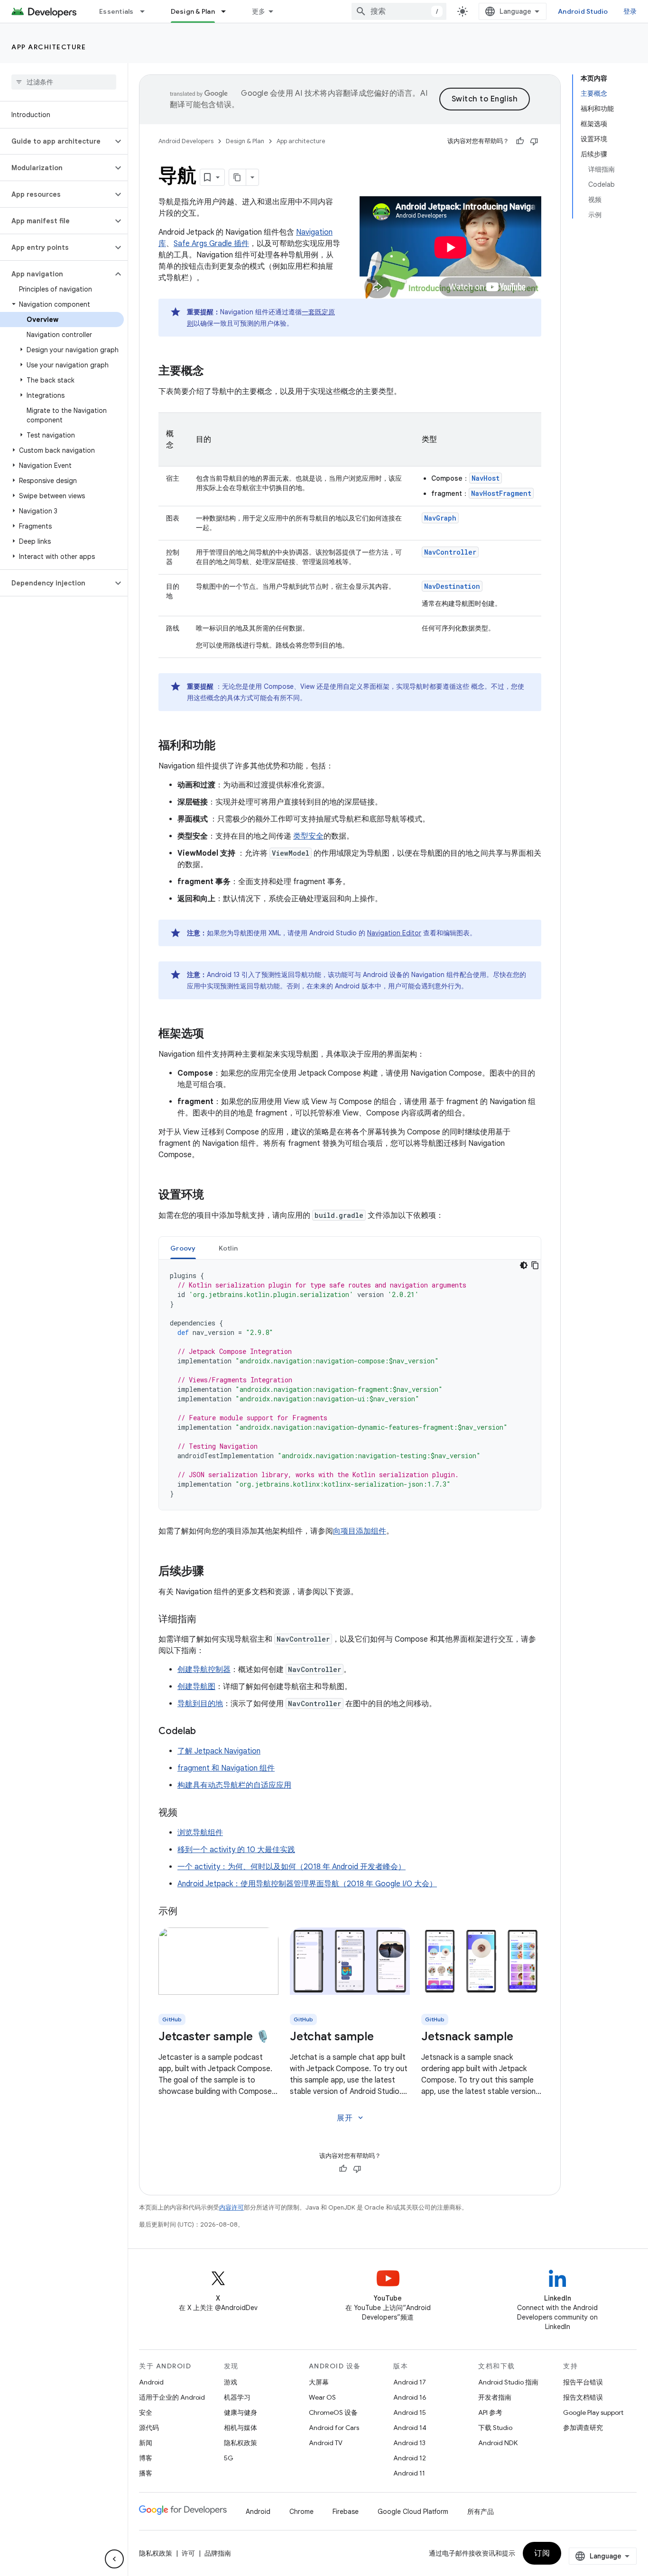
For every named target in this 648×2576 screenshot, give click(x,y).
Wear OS (322, 2397)
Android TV (326, 2443)
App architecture (49, 47)
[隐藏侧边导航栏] (114, 2559)
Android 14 (410, 2428)
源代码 (149, 2428)
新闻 (146, 2443)
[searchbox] (64, 82)
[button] (56, 141)
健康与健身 (241, 2412)
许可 (188, 2553)
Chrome (301, 2512)
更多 (259, 11)
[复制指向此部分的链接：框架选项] (213, 1034)
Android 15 (410, 2412)
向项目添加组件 (360, 1531)
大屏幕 (319, 2382)
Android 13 (409, 2443)
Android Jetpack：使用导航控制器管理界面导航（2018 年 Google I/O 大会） (307, 1884)
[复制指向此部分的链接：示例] (187, 1912)
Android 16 (410, 2397)
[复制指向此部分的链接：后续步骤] (213, 1572)
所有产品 (481, 2512)
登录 (630, 11)
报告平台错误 (583, 2382)
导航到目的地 (200, 1704)
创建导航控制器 (204, 1670)
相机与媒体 (241, 2428)
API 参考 (490, 2412)
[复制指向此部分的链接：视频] (187, 1813)
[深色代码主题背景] (524, 1265)
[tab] (183, 1248)
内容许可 (231, 2207)
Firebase (346, 2512)
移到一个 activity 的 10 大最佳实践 (236, 1850)
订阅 (542, 2553)
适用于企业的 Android (172, 2397)
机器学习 (237, 2397)
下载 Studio (495, 2428)
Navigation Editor (394, 933)
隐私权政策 (241, 2443)
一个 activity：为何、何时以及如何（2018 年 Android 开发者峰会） (292, 1867)
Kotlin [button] (228, 1248)
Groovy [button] (183, 1248)
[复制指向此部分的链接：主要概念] (213, 372)
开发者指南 (495, 2397)
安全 (146, 2412)
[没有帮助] (534, 141)
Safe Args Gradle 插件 (211, 244)
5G (229, 2458)
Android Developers (186, 141)
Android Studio (583, 11)
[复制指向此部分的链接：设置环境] (213, 1196)
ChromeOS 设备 (333, 2412)
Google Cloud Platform (413, 2512)
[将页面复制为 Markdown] (238, 177)
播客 (146, 2473)
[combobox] (399, 11)
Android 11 (409, 2473)
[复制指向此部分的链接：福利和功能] (225, 746)
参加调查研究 (583, 2428)
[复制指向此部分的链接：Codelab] (205, 1732)
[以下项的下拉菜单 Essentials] (147, 11)
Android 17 (410, 2382)
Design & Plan (193, 11)
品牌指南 (218, 2553)
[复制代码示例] (535, 1265)
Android (151, 2382)
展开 (351, 2118)
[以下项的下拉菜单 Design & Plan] (228, 11)
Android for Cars (334, 2428)
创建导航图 (196, 1687)
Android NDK (498, 2443)
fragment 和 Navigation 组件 (226, 1768)
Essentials (116, 11)
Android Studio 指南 (508, 2382)
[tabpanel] (350, 1385)
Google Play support (593, 2412)
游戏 (231, 2382)
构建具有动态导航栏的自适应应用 (234, 1785)
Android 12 (410, 2458)
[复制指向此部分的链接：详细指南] (206, 1620)
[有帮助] (520, 141)
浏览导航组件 (200, 1833)
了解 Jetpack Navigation (219, 1751)
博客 (146, 2458)
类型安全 (308, 836)
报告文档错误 (583, 2397)
